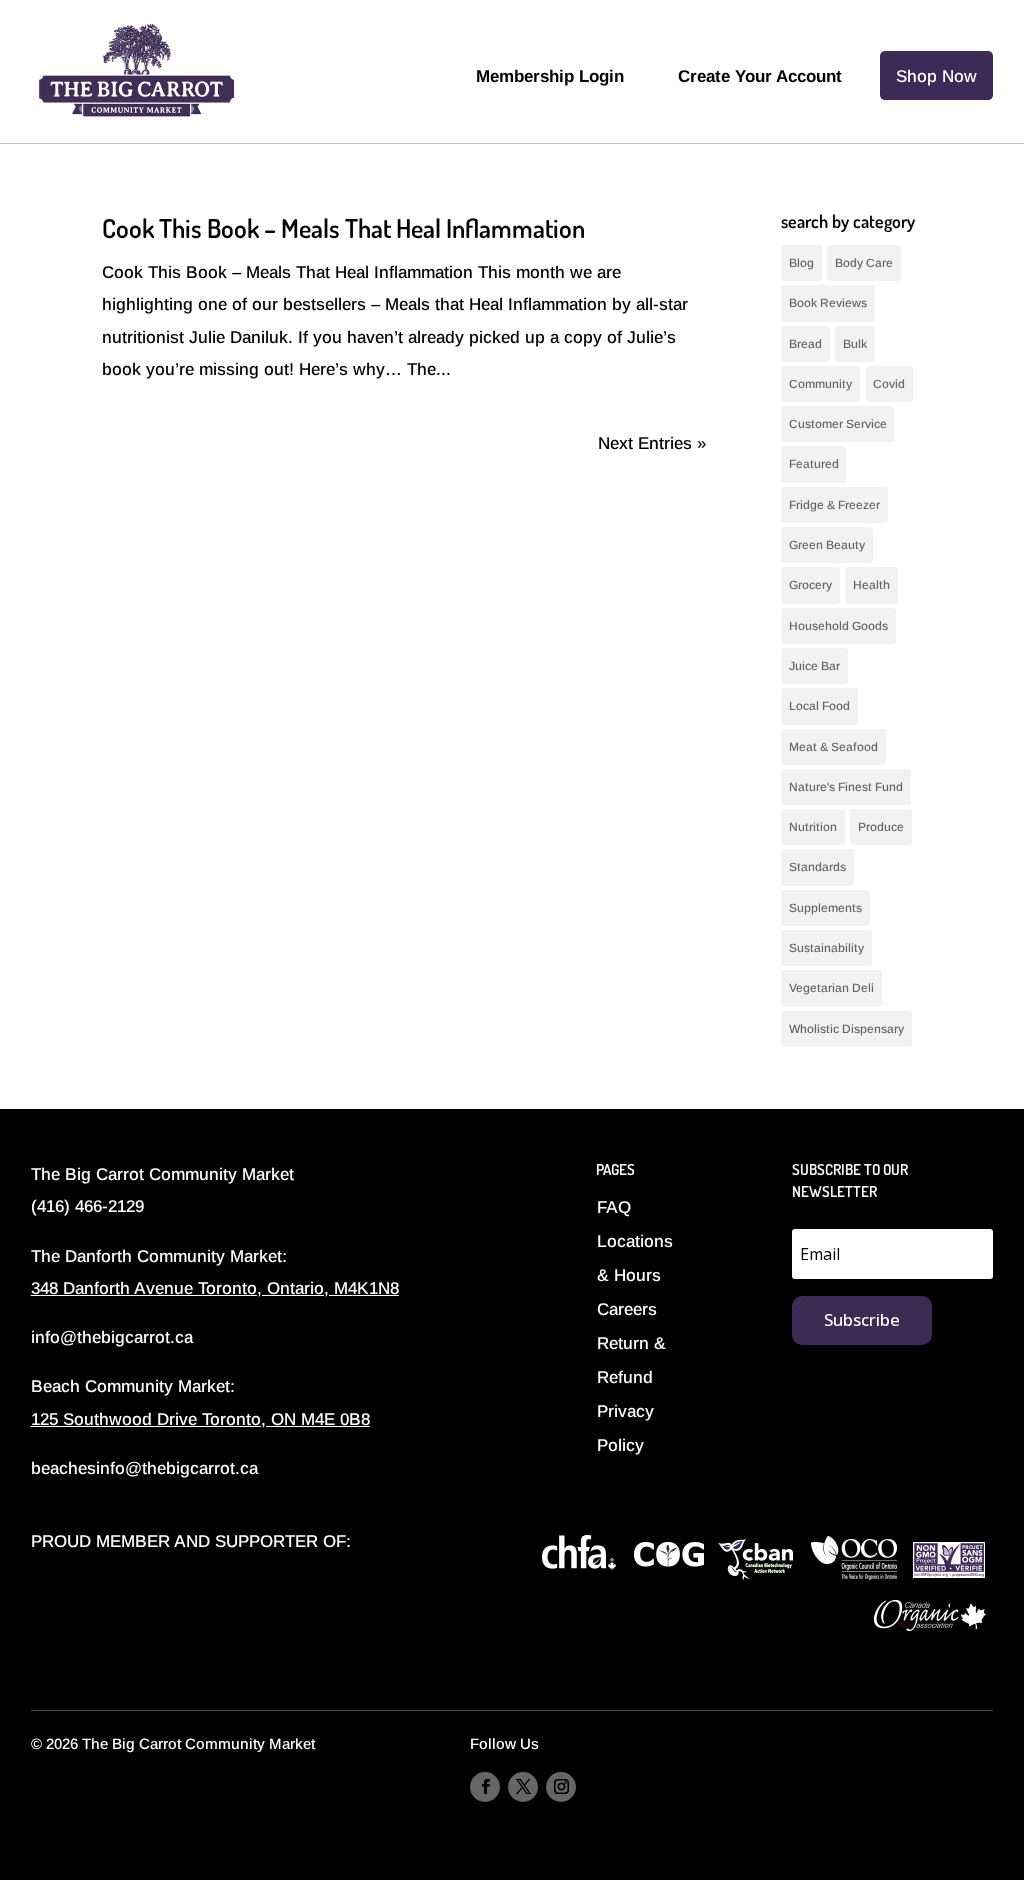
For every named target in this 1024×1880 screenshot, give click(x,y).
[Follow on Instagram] (561, 1787)
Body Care (864, 263)
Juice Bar (814, 666)
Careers (627, 1309)
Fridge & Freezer (834, 505)
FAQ (614, 1207)
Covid (889, 384)
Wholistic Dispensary (846, 1029)
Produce (881, 827)
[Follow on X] (523, 1787)
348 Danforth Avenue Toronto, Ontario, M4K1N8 (215, 1288)
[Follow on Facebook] (485, 1787)
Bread (805, 344)
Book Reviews (828, 303)
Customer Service (838, 424)
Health (871, 585)
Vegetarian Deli (831, 988)
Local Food (819, 706)
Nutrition (813, 827)
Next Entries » (652, 443)
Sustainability (826, 948)
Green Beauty (827, 545)
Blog (801, 263)
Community (820, 384)
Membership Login (550, 76)
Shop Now (936, 76)
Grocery (810, 585)
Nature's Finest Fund (846, 787)
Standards (817, 867)
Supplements (825, 908)
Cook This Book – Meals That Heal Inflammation (343, 227)
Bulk (855, 344)
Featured (814, 464)
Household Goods (838, 626)
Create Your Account (760, 76)
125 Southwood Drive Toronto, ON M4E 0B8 (200, 1419)
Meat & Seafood (833, 747)
